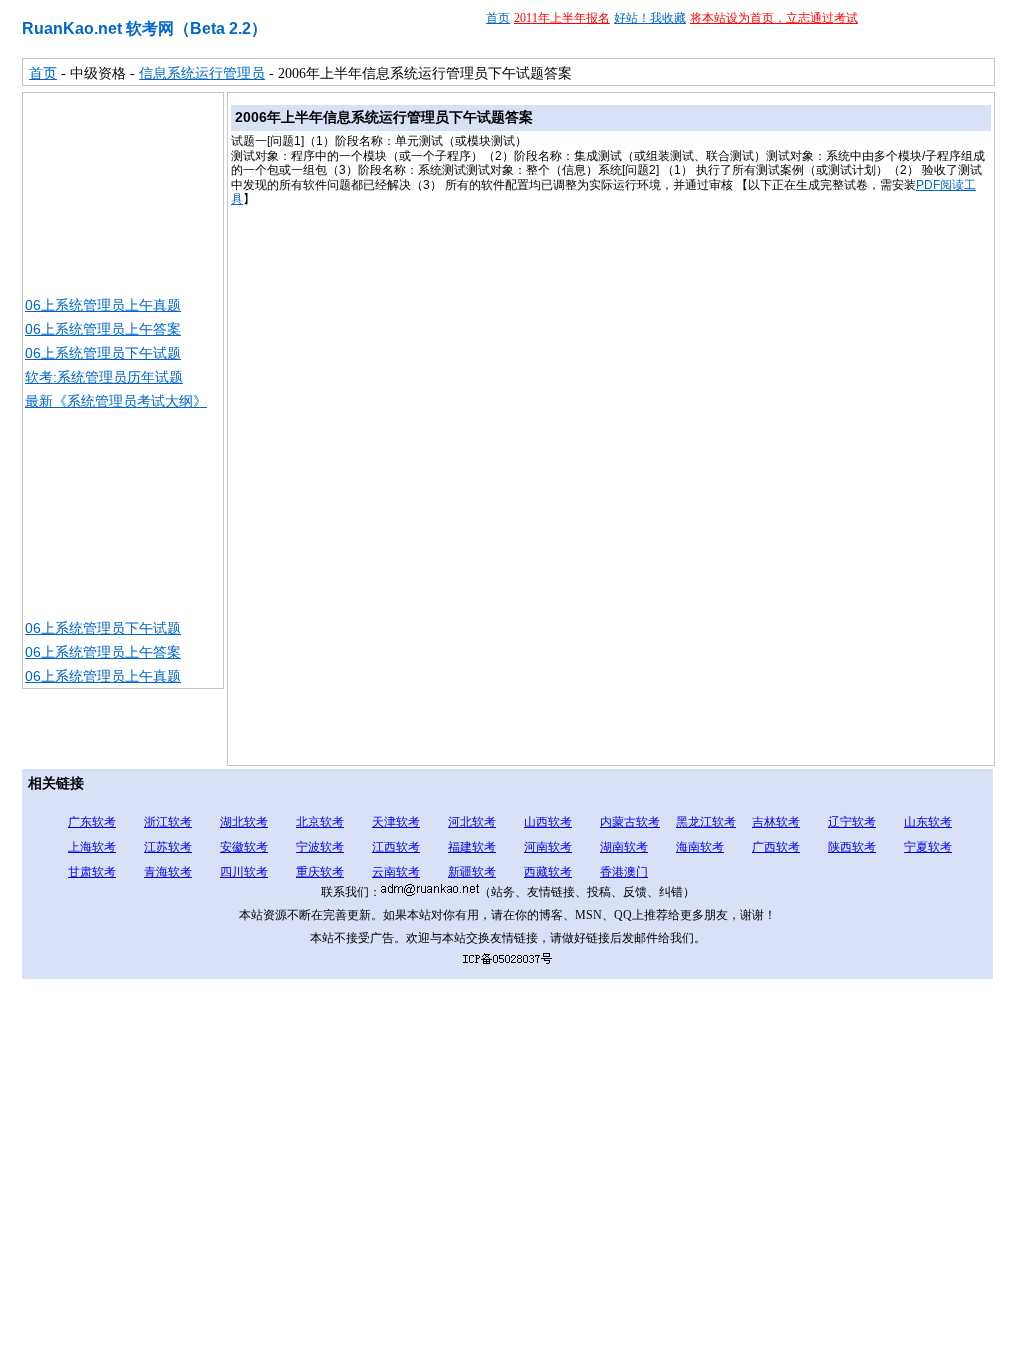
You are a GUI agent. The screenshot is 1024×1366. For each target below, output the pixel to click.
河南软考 (548, 847)
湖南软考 (624, 847)
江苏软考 (168, 847)
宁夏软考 (928, 847)
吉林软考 (776, 822)
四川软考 (244, 872)
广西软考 (776, 847)
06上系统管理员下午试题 (103, 353)
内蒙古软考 (630, 822)
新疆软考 (472, 872)
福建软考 (472, 847)
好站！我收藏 (650, 18)
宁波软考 (320, 847)
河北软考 (472, 822)
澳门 (636, 872)
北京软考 (320, 822)
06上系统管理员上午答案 (103, 329)
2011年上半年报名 (562, 18)
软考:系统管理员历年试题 (104, 377)
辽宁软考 (852, 822)
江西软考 (396, 847)
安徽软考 (244, 847)
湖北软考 (244, 822)
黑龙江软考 (706, 822)
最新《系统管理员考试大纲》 (116, 401)
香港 (612, 872)
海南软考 (700, 847)
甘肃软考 (92, 872)
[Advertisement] (123, 193)
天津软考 (396, 822)
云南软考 (396, 872)
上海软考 (92, 847)
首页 (498, 18)
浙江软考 (168, 822)
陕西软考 (852, 847)
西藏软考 (548, 872)
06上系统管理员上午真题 (103, 305)
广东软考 (92, 822)
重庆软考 (320, 872)
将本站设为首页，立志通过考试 (774, 18)
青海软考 (168, 872)
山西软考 (548, 822)
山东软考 (928, 822)
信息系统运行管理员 (202, 73)
